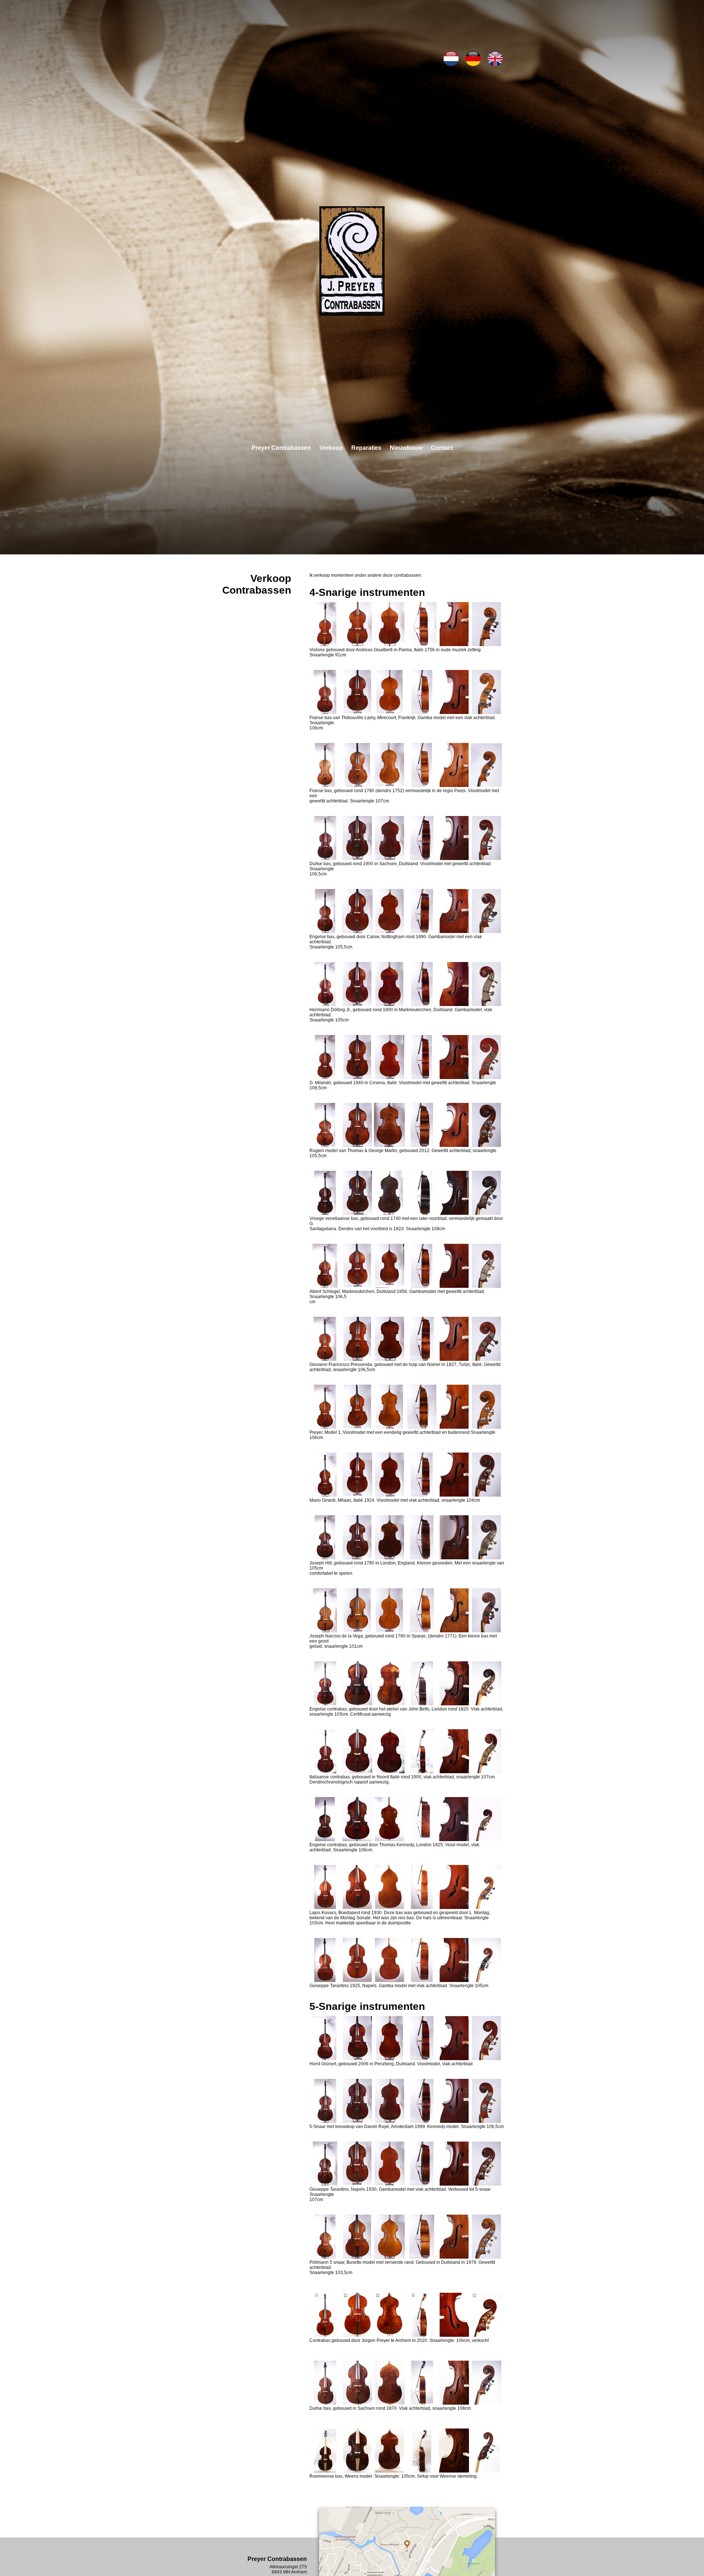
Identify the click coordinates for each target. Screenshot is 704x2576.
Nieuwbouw (406, 448)
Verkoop (331, 448)
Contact (442, 448)
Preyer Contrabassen (281, 448)
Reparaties (366, 448)
